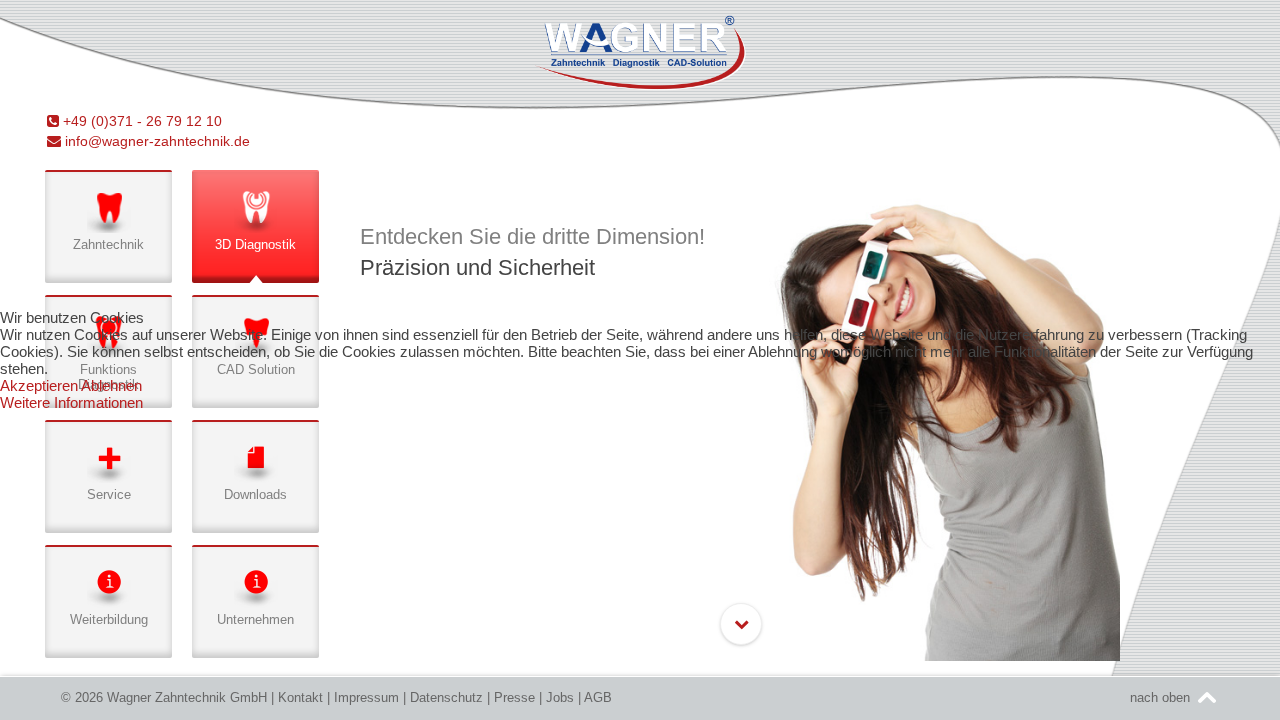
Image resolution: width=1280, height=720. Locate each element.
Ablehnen (111, 385)
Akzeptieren (39, 385)
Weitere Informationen (71, 402)
